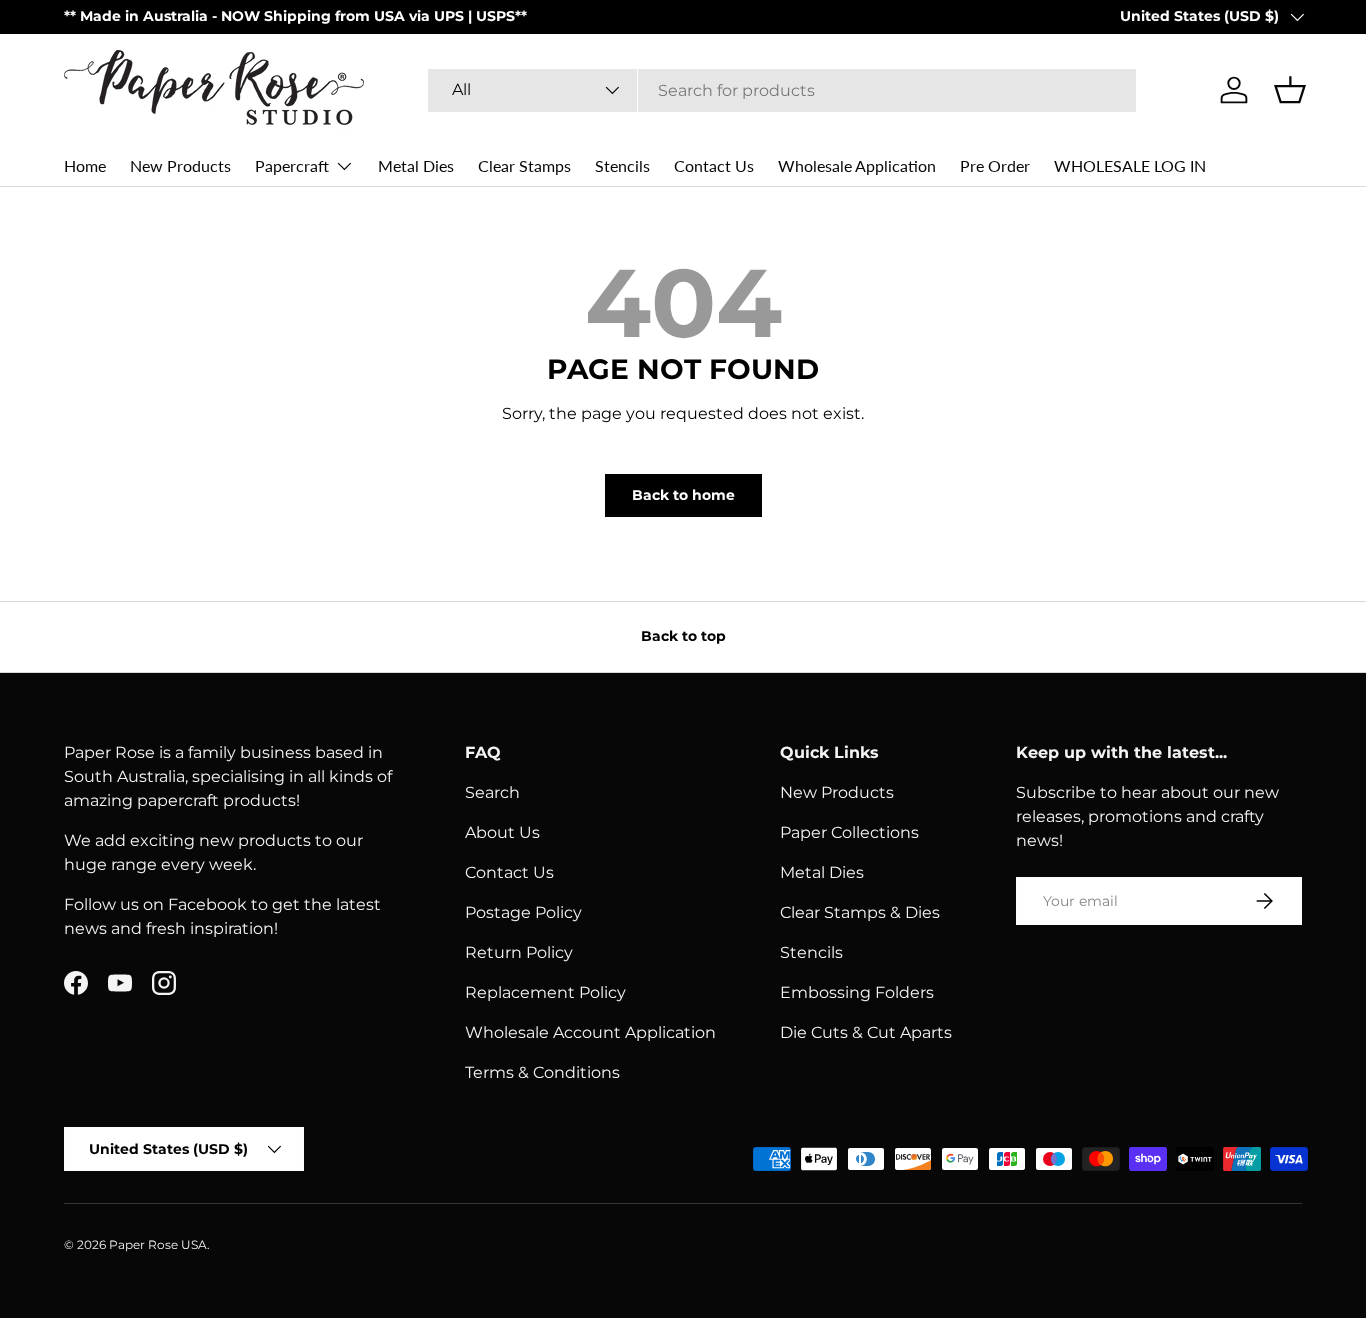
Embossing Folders (857, 992)
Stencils (622, 165)
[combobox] (782, 90)
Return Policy (519, 952)
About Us (502, 832)
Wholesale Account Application (590, 1032)
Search (492, 792)
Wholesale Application (857, 165)
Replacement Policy (545, 992)
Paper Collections (849, 832)
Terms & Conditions (542, 1072)
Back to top (683, 636)
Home (85, 165)
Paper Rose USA (158, 1244)
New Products (180, 165)
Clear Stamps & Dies (860, 912)
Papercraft (292, 165)
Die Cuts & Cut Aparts (866, 1032)
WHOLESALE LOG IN (1130, 165)
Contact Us (714, 165)
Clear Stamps (524, 165)
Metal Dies (416, 165)
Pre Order (995, 165)
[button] (1290, 90)
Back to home (683, 495)
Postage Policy (523, 912)
